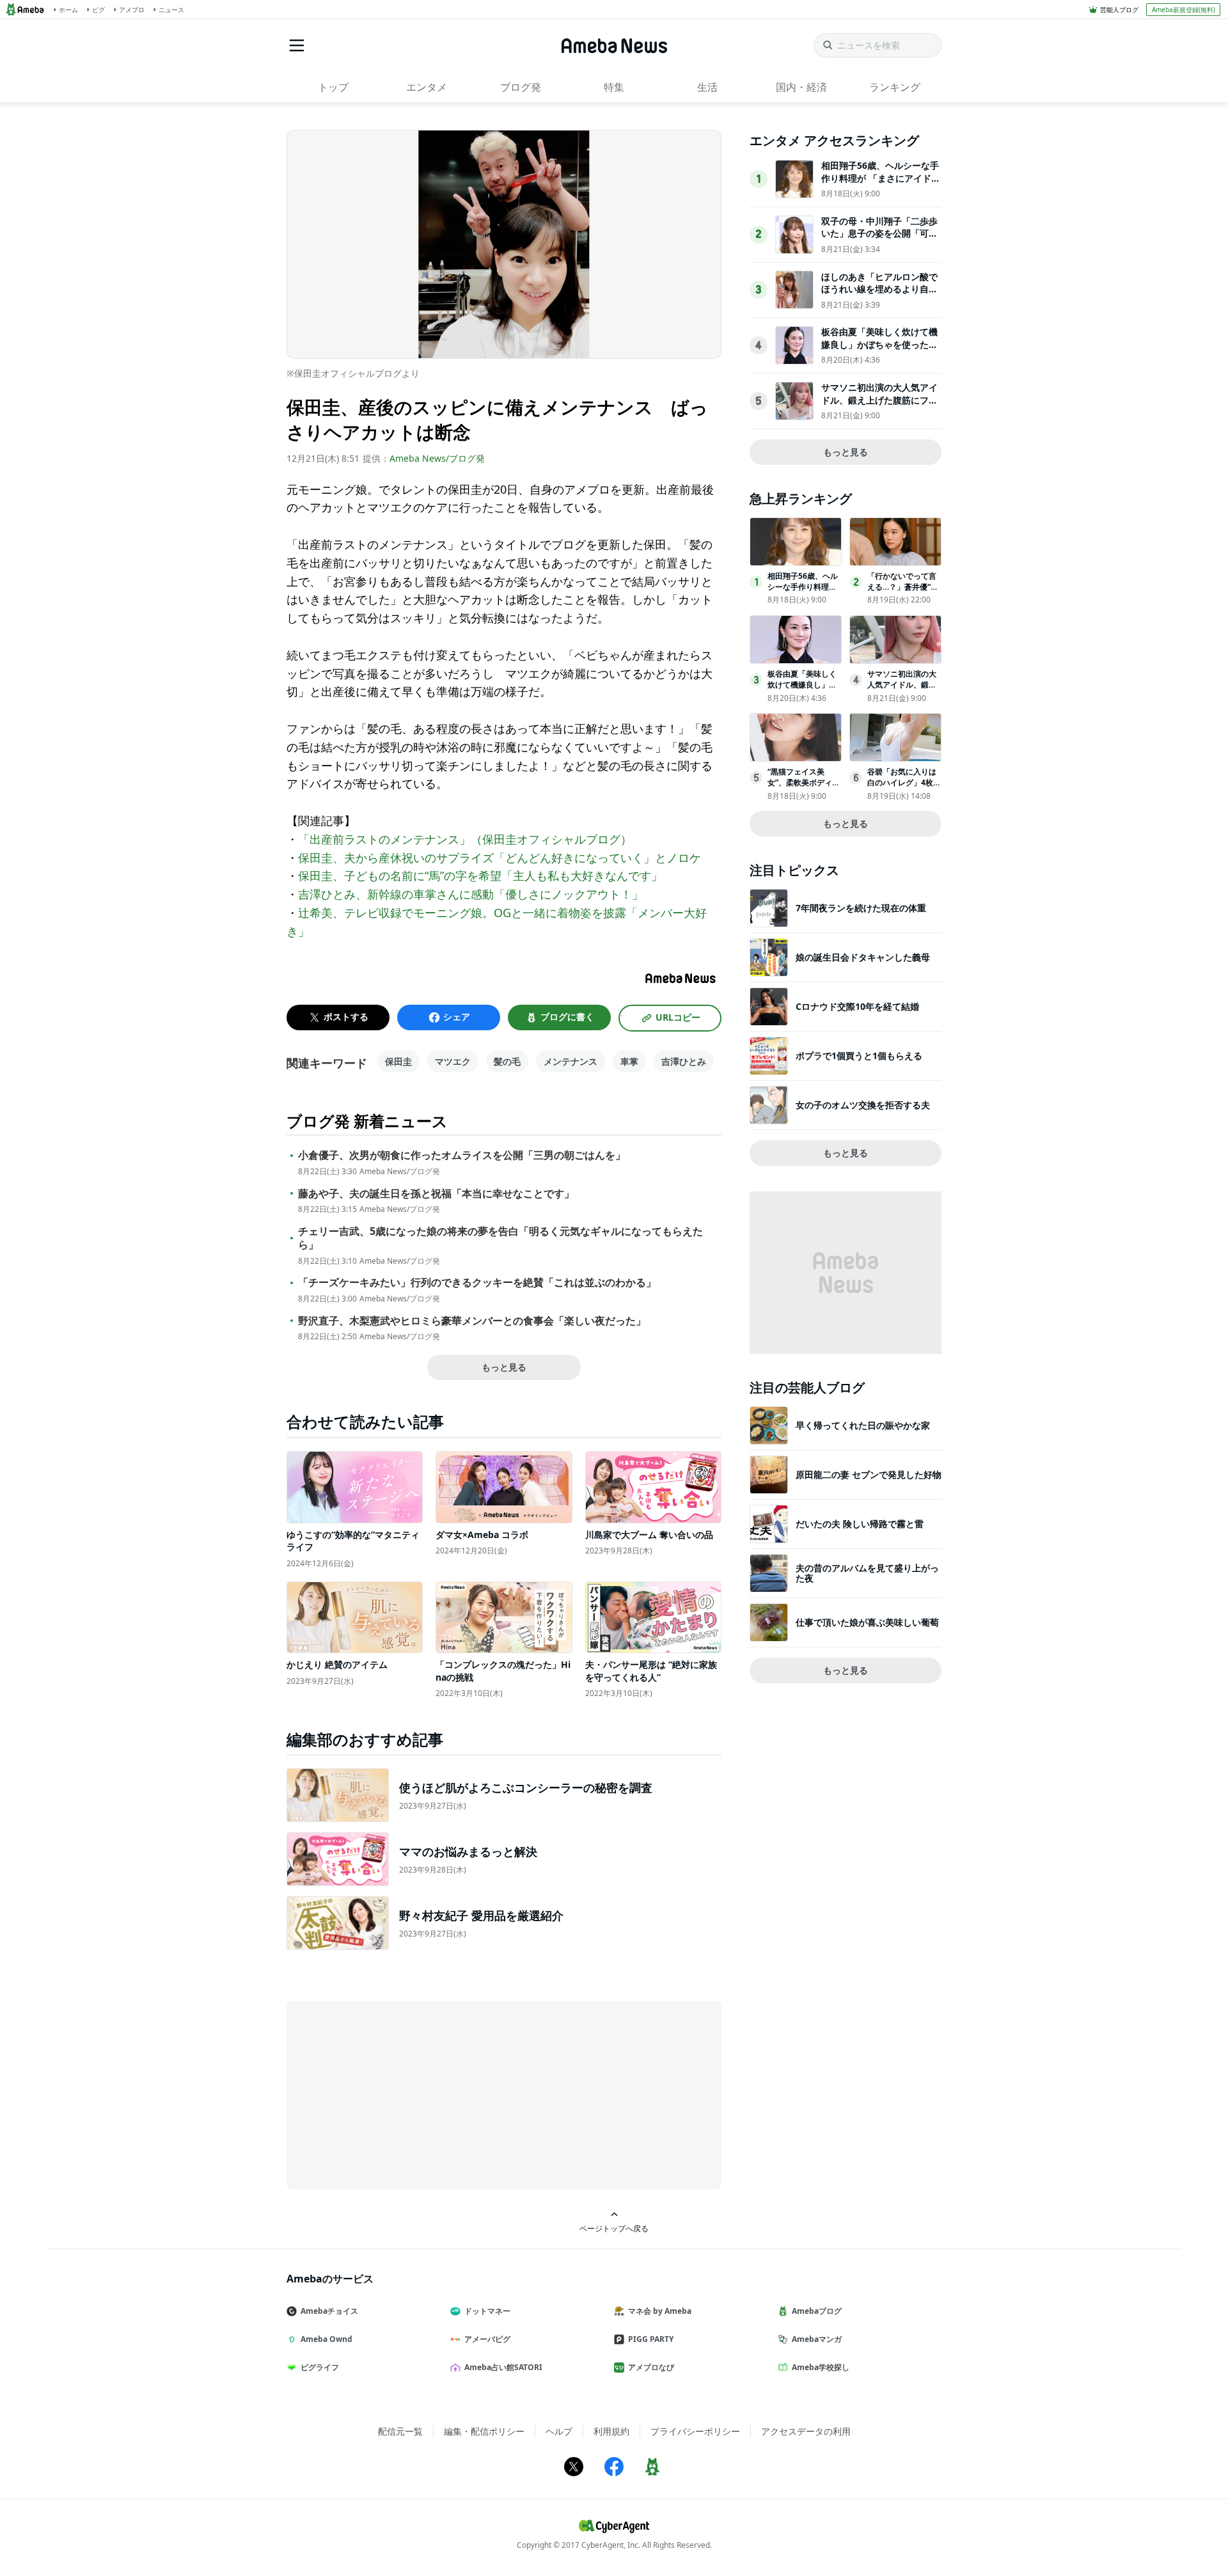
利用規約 (611, 2431)
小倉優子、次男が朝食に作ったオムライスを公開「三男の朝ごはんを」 (462, 1155)
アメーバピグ (487, 2339)
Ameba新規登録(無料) (1184, 10)
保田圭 (398, 1061)
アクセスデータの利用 (806, 2431)
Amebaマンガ (817, 2339)
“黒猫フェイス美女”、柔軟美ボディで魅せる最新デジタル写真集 (804, 788)
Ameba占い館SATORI (503, 2367)
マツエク (453, 1061)
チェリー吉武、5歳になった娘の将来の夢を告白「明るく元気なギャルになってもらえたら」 (500, 1238)
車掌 (629, 1061)
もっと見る (504, 1367)
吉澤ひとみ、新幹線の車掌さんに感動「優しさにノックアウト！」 (471, 894)
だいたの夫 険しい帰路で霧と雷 (860, 1524)
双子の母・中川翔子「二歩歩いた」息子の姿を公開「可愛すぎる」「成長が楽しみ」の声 (879, 240)
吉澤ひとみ (684, 1061)
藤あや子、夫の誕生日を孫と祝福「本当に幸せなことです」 (436, 1194)
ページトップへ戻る (614, 2228)
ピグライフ (320, 2367)
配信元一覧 (400, 2431)
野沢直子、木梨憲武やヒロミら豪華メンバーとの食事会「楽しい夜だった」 (472, 1321)
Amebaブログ (817, 2311)
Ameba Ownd (327, 2339)
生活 (707, 87)
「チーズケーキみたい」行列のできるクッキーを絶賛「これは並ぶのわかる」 (477, 1283)
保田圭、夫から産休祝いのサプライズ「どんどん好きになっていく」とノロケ (500, 858)
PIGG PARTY (651, 2339)
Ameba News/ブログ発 (437, 458)
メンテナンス (571, 1061)
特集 (614, 87)
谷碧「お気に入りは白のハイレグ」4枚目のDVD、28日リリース (904, 788)
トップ (333, 87)
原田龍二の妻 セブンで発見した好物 (869, 1474)
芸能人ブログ (1119, 10)
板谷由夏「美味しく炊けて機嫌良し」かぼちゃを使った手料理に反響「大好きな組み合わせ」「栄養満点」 (879, 350)
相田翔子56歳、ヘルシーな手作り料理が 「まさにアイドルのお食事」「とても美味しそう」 (881, 184)
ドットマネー (487, 2311)
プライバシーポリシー (695, 2431)
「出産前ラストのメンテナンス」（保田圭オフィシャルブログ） (465, 839)
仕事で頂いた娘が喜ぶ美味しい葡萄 (867, 1622)
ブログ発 (521, 87)
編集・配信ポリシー (484, 2431)
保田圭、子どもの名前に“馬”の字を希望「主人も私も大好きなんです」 (480, 876)
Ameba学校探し (821, 2367)
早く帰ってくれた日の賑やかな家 (863, 1425)
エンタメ (427, 87)
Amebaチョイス (329, 2311)
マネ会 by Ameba (660, 2311)
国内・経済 (801, 87)
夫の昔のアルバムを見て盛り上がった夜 (867, 1573)
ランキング (895, 87)
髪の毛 (507, 1061)
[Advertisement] (402, 2094)
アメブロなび (651, 2367)
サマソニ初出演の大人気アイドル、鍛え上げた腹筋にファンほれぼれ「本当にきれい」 (879, 400)
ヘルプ (559, 2431)
